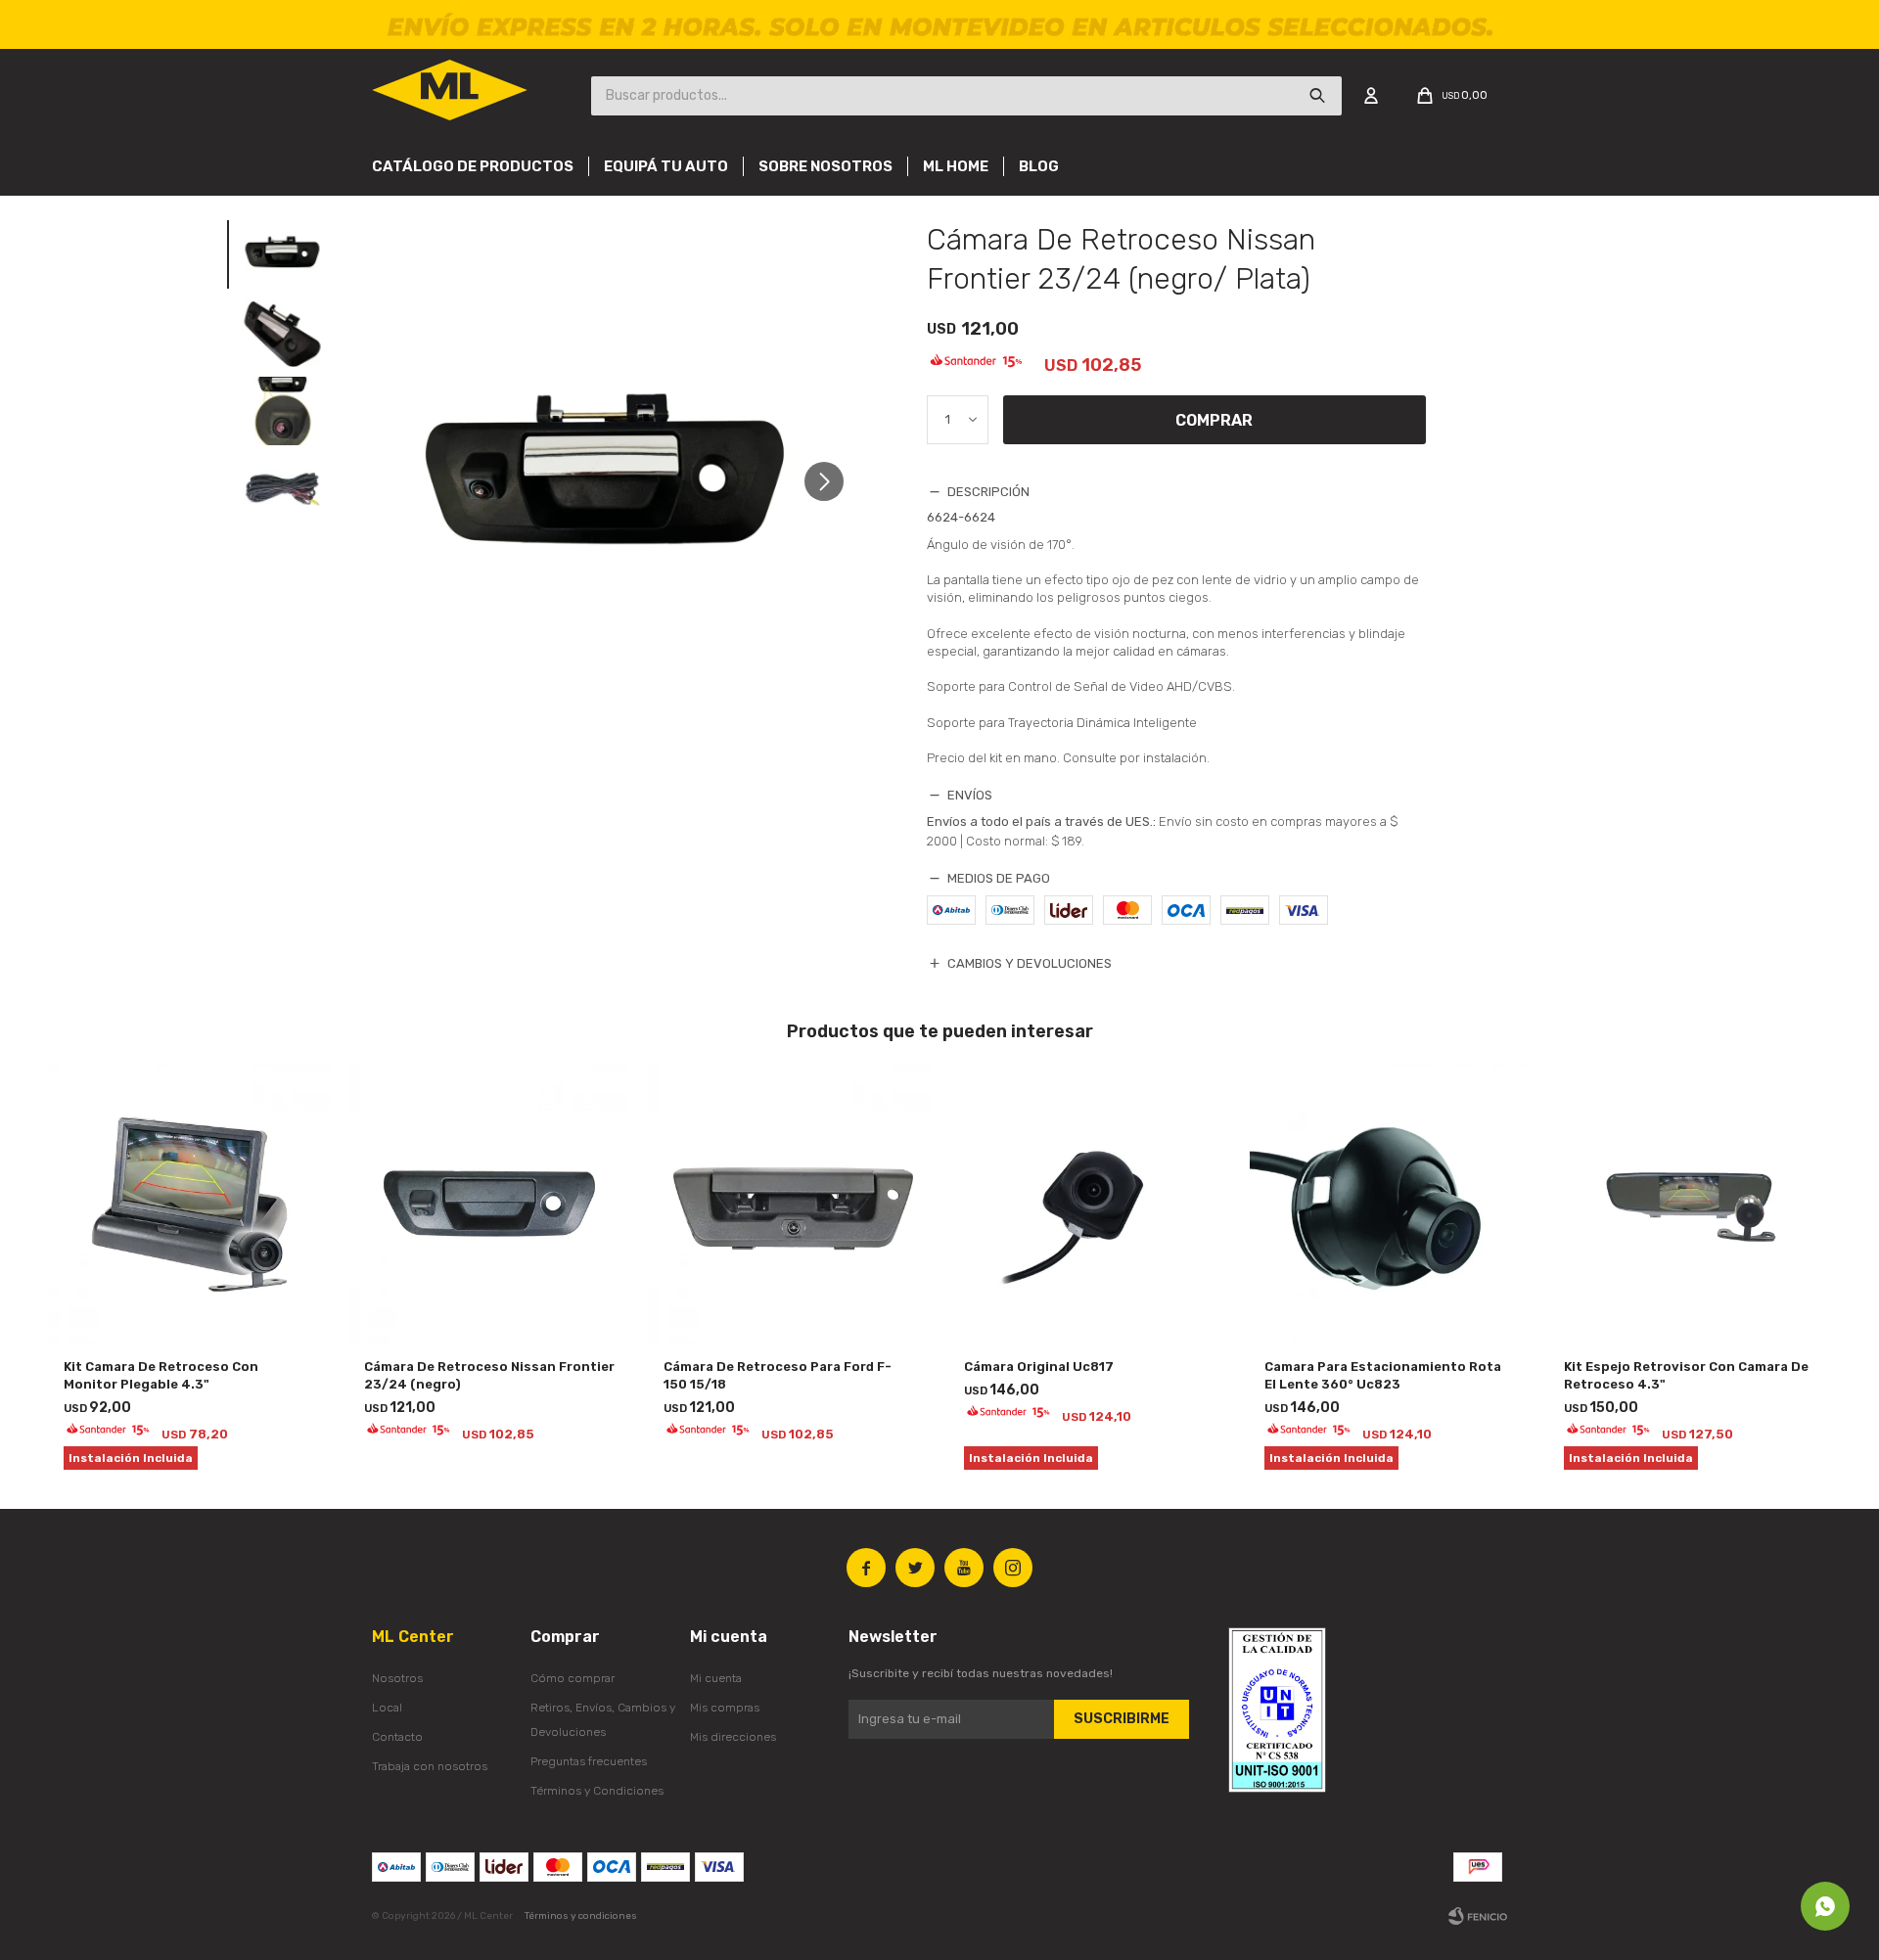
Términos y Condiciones (597, 1791)
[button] (831, 482)
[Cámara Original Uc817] (1090, 1204)
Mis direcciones (733, 1737)
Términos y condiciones (581, 1916)
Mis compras (725, 1708)
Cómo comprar (573, 1678)
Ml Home (956, 166)
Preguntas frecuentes (589, 1761)
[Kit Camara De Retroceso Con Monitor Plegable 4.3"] (189, 1204)
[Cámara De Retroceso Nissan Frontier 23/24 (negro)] (490, 1204)
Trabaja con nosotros (430, 1766)
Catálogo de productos (473, 166)
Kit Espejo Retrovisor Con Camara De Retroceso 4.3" (1686, 1375)
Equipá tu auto (666, 166)
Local (387, 1708)
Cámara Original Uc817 (1039, 1367)
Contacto (397, 1737)
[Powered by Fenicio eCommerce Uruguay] (1478, 1916)
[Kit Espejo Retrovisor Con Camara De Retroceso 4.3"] (1690, 1204)
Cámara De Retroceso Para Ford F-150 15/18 (778, 1375)
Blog (1039, 166)
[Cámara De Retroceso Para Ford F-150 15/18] (789, 1204)
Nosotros (397, 1678)
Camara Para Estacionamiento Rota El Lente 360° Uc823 (1383, 1375)
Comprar (1214, 420)
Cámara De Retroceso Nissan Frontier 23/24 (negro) (489, 1375)
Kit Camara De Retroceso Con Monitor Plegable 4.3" (161, 1375)
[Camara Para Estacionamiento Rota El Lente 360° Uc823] (1390, 1204)
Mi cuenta (716, 1678)
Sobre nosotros (825, 166)
